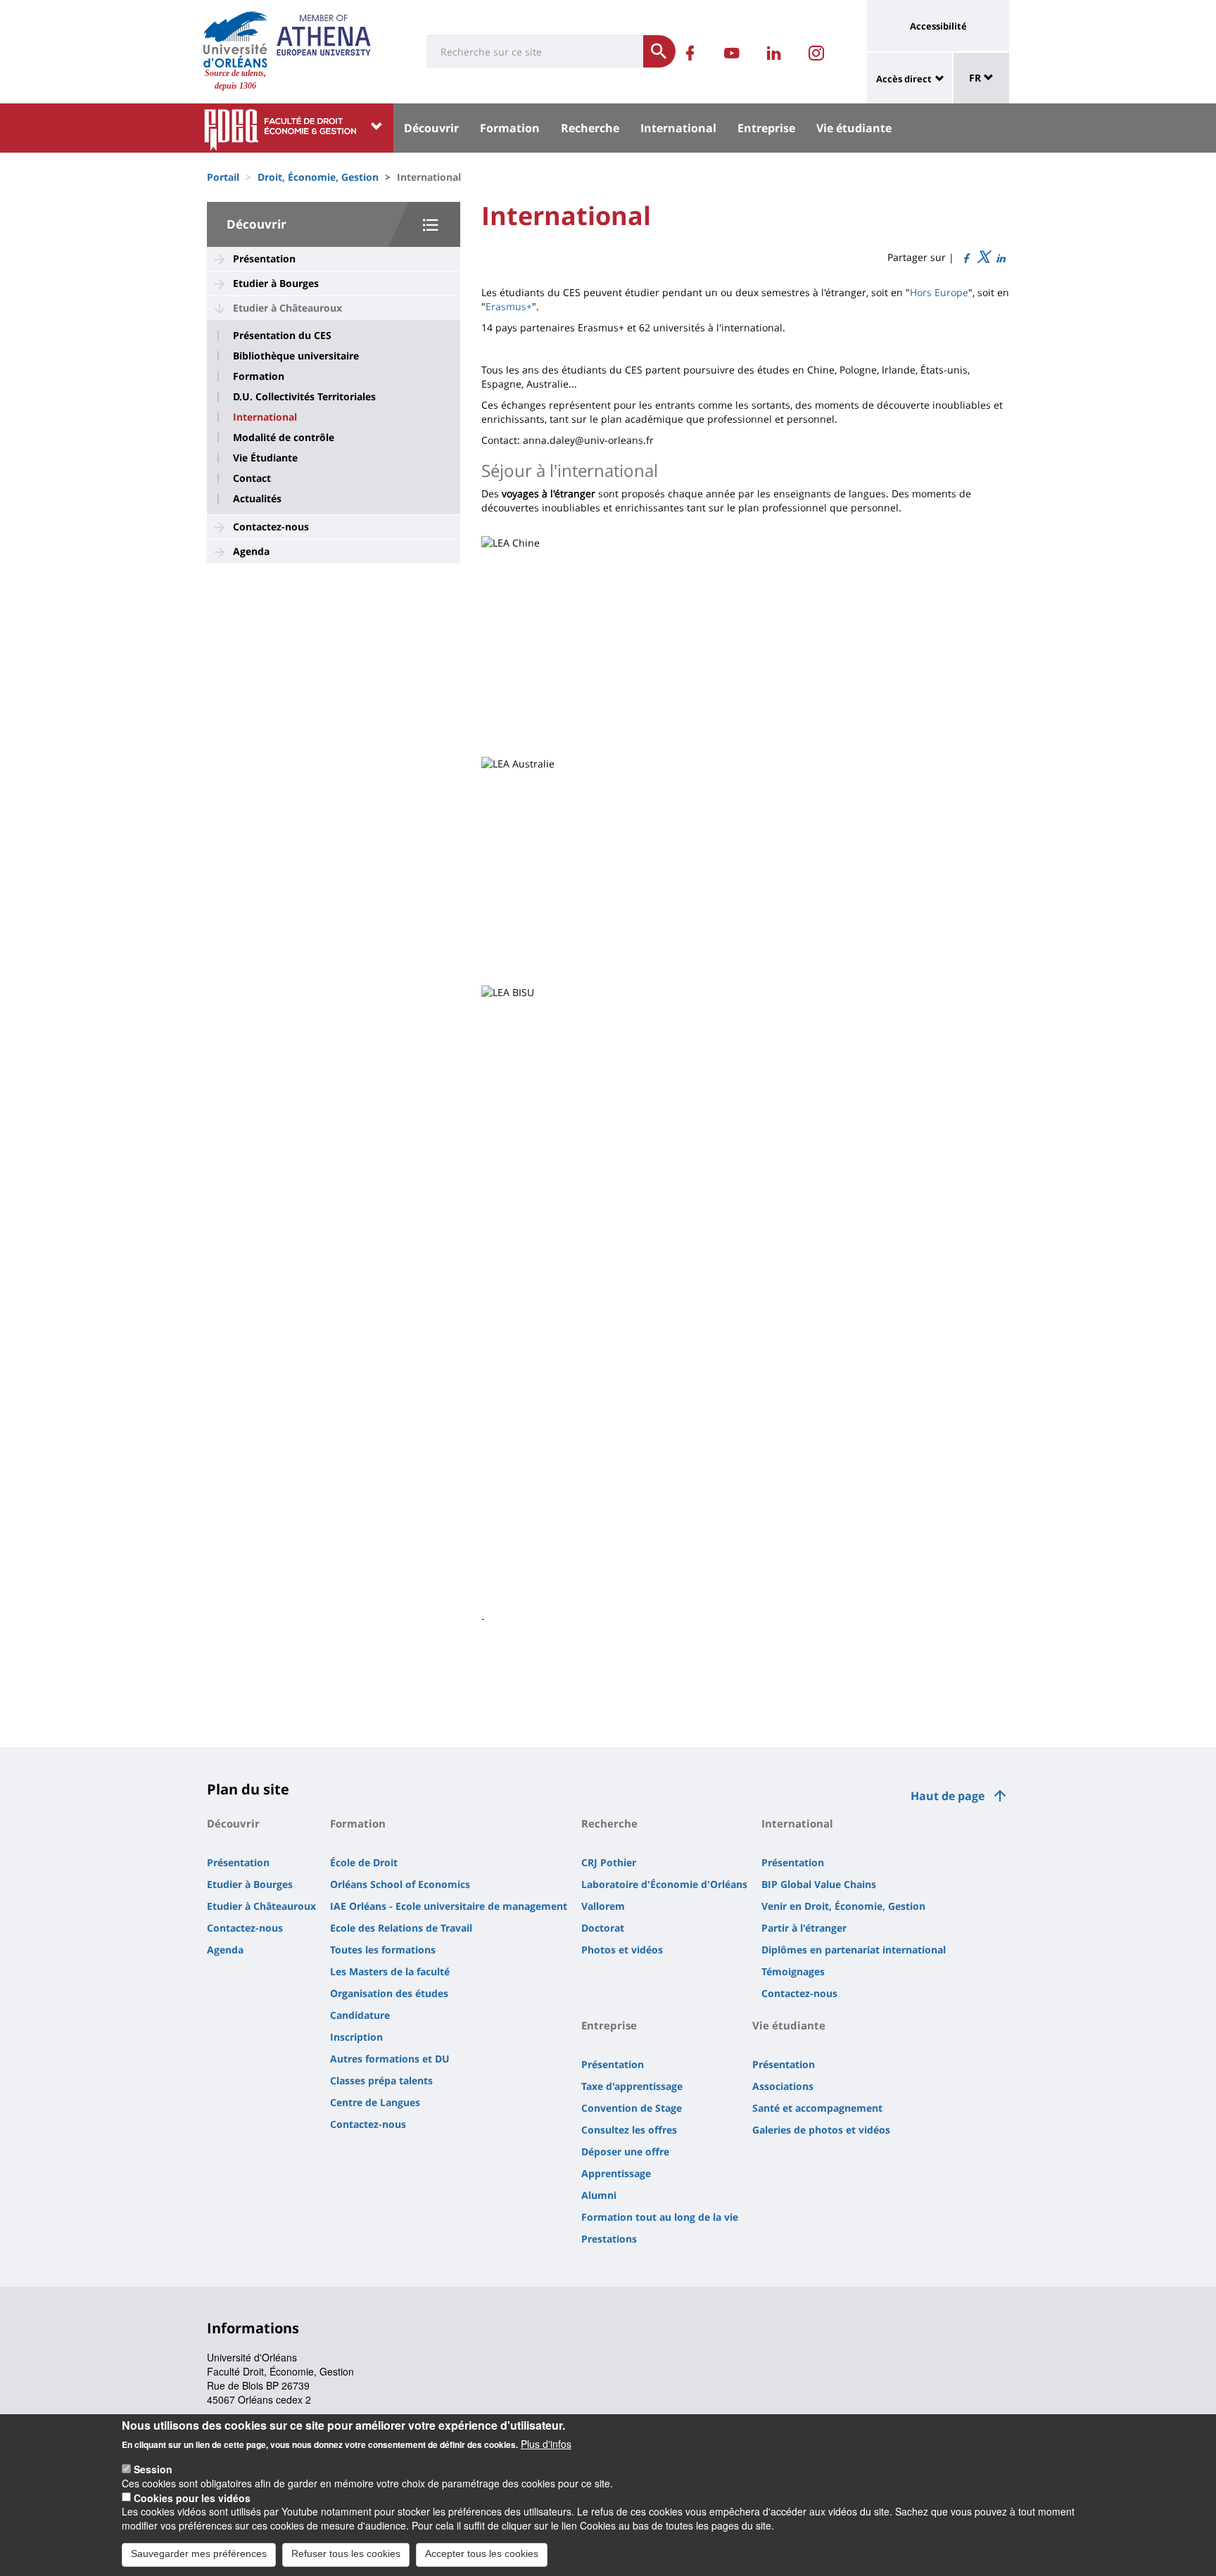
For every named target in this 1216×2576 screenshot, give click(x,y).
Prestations (609, 2239)
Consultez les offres (629, 2130)
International (678, 128)
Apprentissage (616, 2173)
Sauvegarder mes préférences (199, 2553)
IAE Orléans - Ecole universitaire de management (449, 1906)
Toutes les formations (383, 1950)
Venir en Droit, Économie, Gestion (843, 1906)
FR (976, 78)
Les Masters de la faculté (390, 1971)
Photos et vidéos (622, 1950)
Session (153, 2468)
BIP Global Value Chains (819, 1884)
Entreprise (766, 128)
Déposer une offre (625, 2151)
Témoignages (793, 1971)
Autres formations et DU (390, 2059)
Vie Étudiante (265, 458)
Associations (783, 2086)
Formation (510, 128)
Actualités (257, 499)
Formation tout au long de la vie (660, 2217)
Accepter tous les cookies (482, 2553)
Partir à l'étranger (804, 1928)
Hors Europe (939, 292)
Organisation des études (389, 1993)
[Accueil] (235, 39)
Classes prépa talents (381, 2080)
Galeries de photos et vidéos (821, 2130)
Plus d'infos (546, 2444)
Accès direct (904, 79)
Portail (223, 177)
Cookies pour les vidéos (192, 2497)
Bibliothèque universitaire (296, 356)
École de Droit (364, 1862)
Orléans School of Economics (400, 1884)
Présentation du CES (282, 336)
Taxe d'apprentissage (632, 2086)
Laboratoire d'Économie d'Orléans (664, 1884)
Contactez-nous (271, 527)
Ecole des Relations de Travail (401, 1928)
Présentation (264, 259)
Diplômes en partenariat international (854, 1950)
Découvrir (431, 128)
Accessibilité (938, 26)
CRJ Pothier (609, 1862)
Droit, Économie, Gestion (318, 177)
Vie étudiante (854, 128)
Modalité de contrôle (284, 438)
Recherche (590, 128)
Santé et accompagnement (817, 2108)
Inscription (356, 2037)
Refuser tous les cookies (346, 2553)
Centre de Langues (375, 2102)
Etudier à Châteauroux (287, 308)
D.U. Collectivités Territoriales (304, 397)
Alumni (599, 2195)
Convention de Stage (632, 2108)
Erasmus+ (509, 306)
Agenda (251, 551)
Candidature (360, 2015)
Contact (252, 478)
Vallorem (603, 1906)
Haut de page (948, 1796)
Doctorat (603, 1928)
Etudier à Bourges (276, 283)
